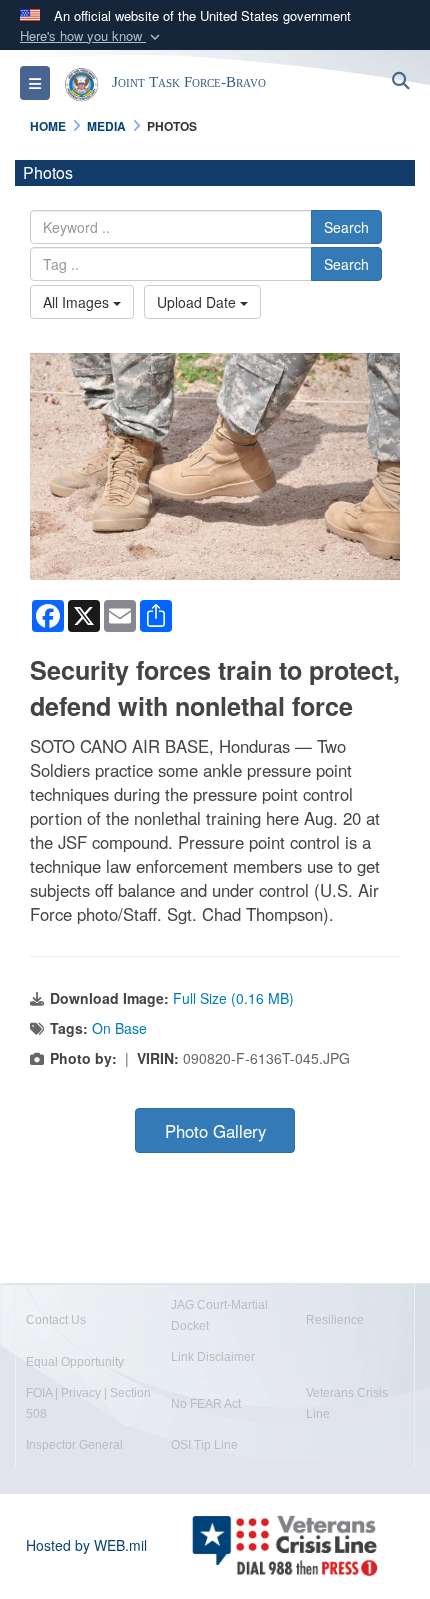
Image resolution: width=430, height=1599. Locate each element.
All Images (78, 302)
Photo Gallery (215, 1131)
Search (346, 227)
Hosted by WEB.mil (86, 1545)
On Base (119, 1028)
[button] (92, 36)
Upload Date (198, 302)
